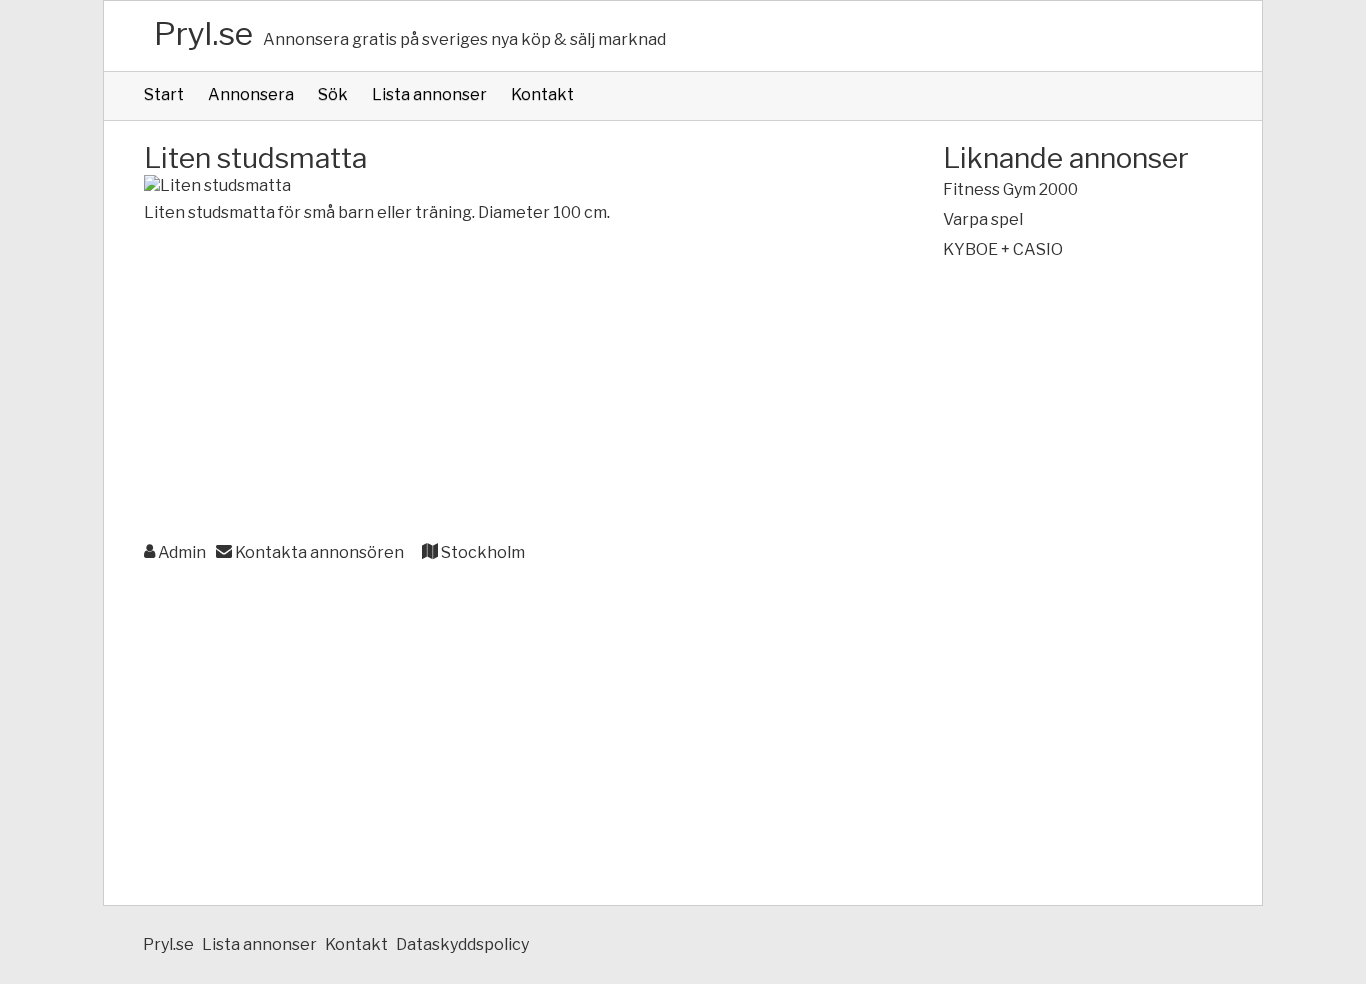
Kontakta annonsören (318, 552)
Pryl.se (203, 33)
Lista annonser (429, 94)
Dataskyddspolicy (462, 944)
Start (164, 94)
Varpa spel (983, 219)
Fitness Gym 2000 (1010, 189)
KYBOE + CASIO (1003, 249)
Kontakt (542, 94)
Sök (333, 94)
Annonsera (251, 94)
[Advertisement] (503, 384)
